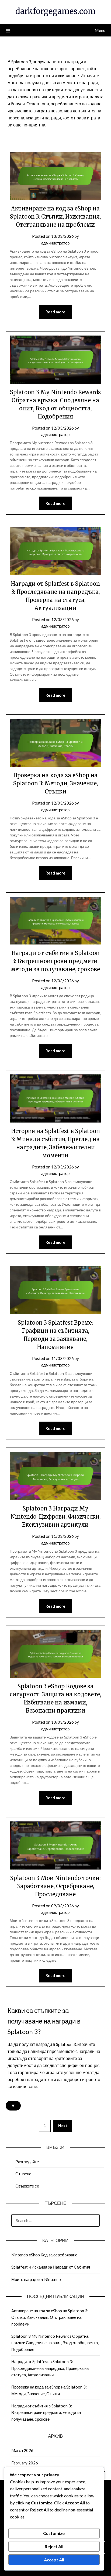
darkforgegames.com (55, 11)
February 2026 (25, 2463)
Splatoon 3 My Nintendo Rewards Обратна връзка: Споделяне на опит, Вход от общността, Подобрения (55, 2343)
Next (63, 2126)
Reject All (54, 2546)
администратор (55, 243)
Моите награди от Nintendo (36, 2279)
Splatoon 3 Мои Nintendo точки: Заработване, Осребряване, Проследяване (55, 1886)
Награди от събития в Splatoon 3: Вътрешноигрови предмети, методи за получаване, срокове (55, 961)
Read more (55, 312)
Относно (23, 2174)
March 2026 (22, 2450)
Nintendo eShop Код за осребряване (44, 2255)
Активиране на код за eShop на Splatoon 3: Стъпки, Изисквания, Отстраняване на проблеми (55, 217)
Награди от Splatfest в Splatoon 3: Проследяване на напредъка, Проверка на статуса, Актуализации (50, 2368)
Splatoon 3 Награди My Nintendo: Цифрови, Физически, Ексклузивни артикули (55, 1517)
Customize (54, 2533)
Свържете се (27, 2186)
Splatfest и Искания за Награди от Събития (51, 2267)
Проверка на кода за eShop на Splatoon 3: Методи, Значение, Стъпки (55, 783)
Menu (100, 30)
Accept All (54, 2560)
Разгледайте (27, 2162)
